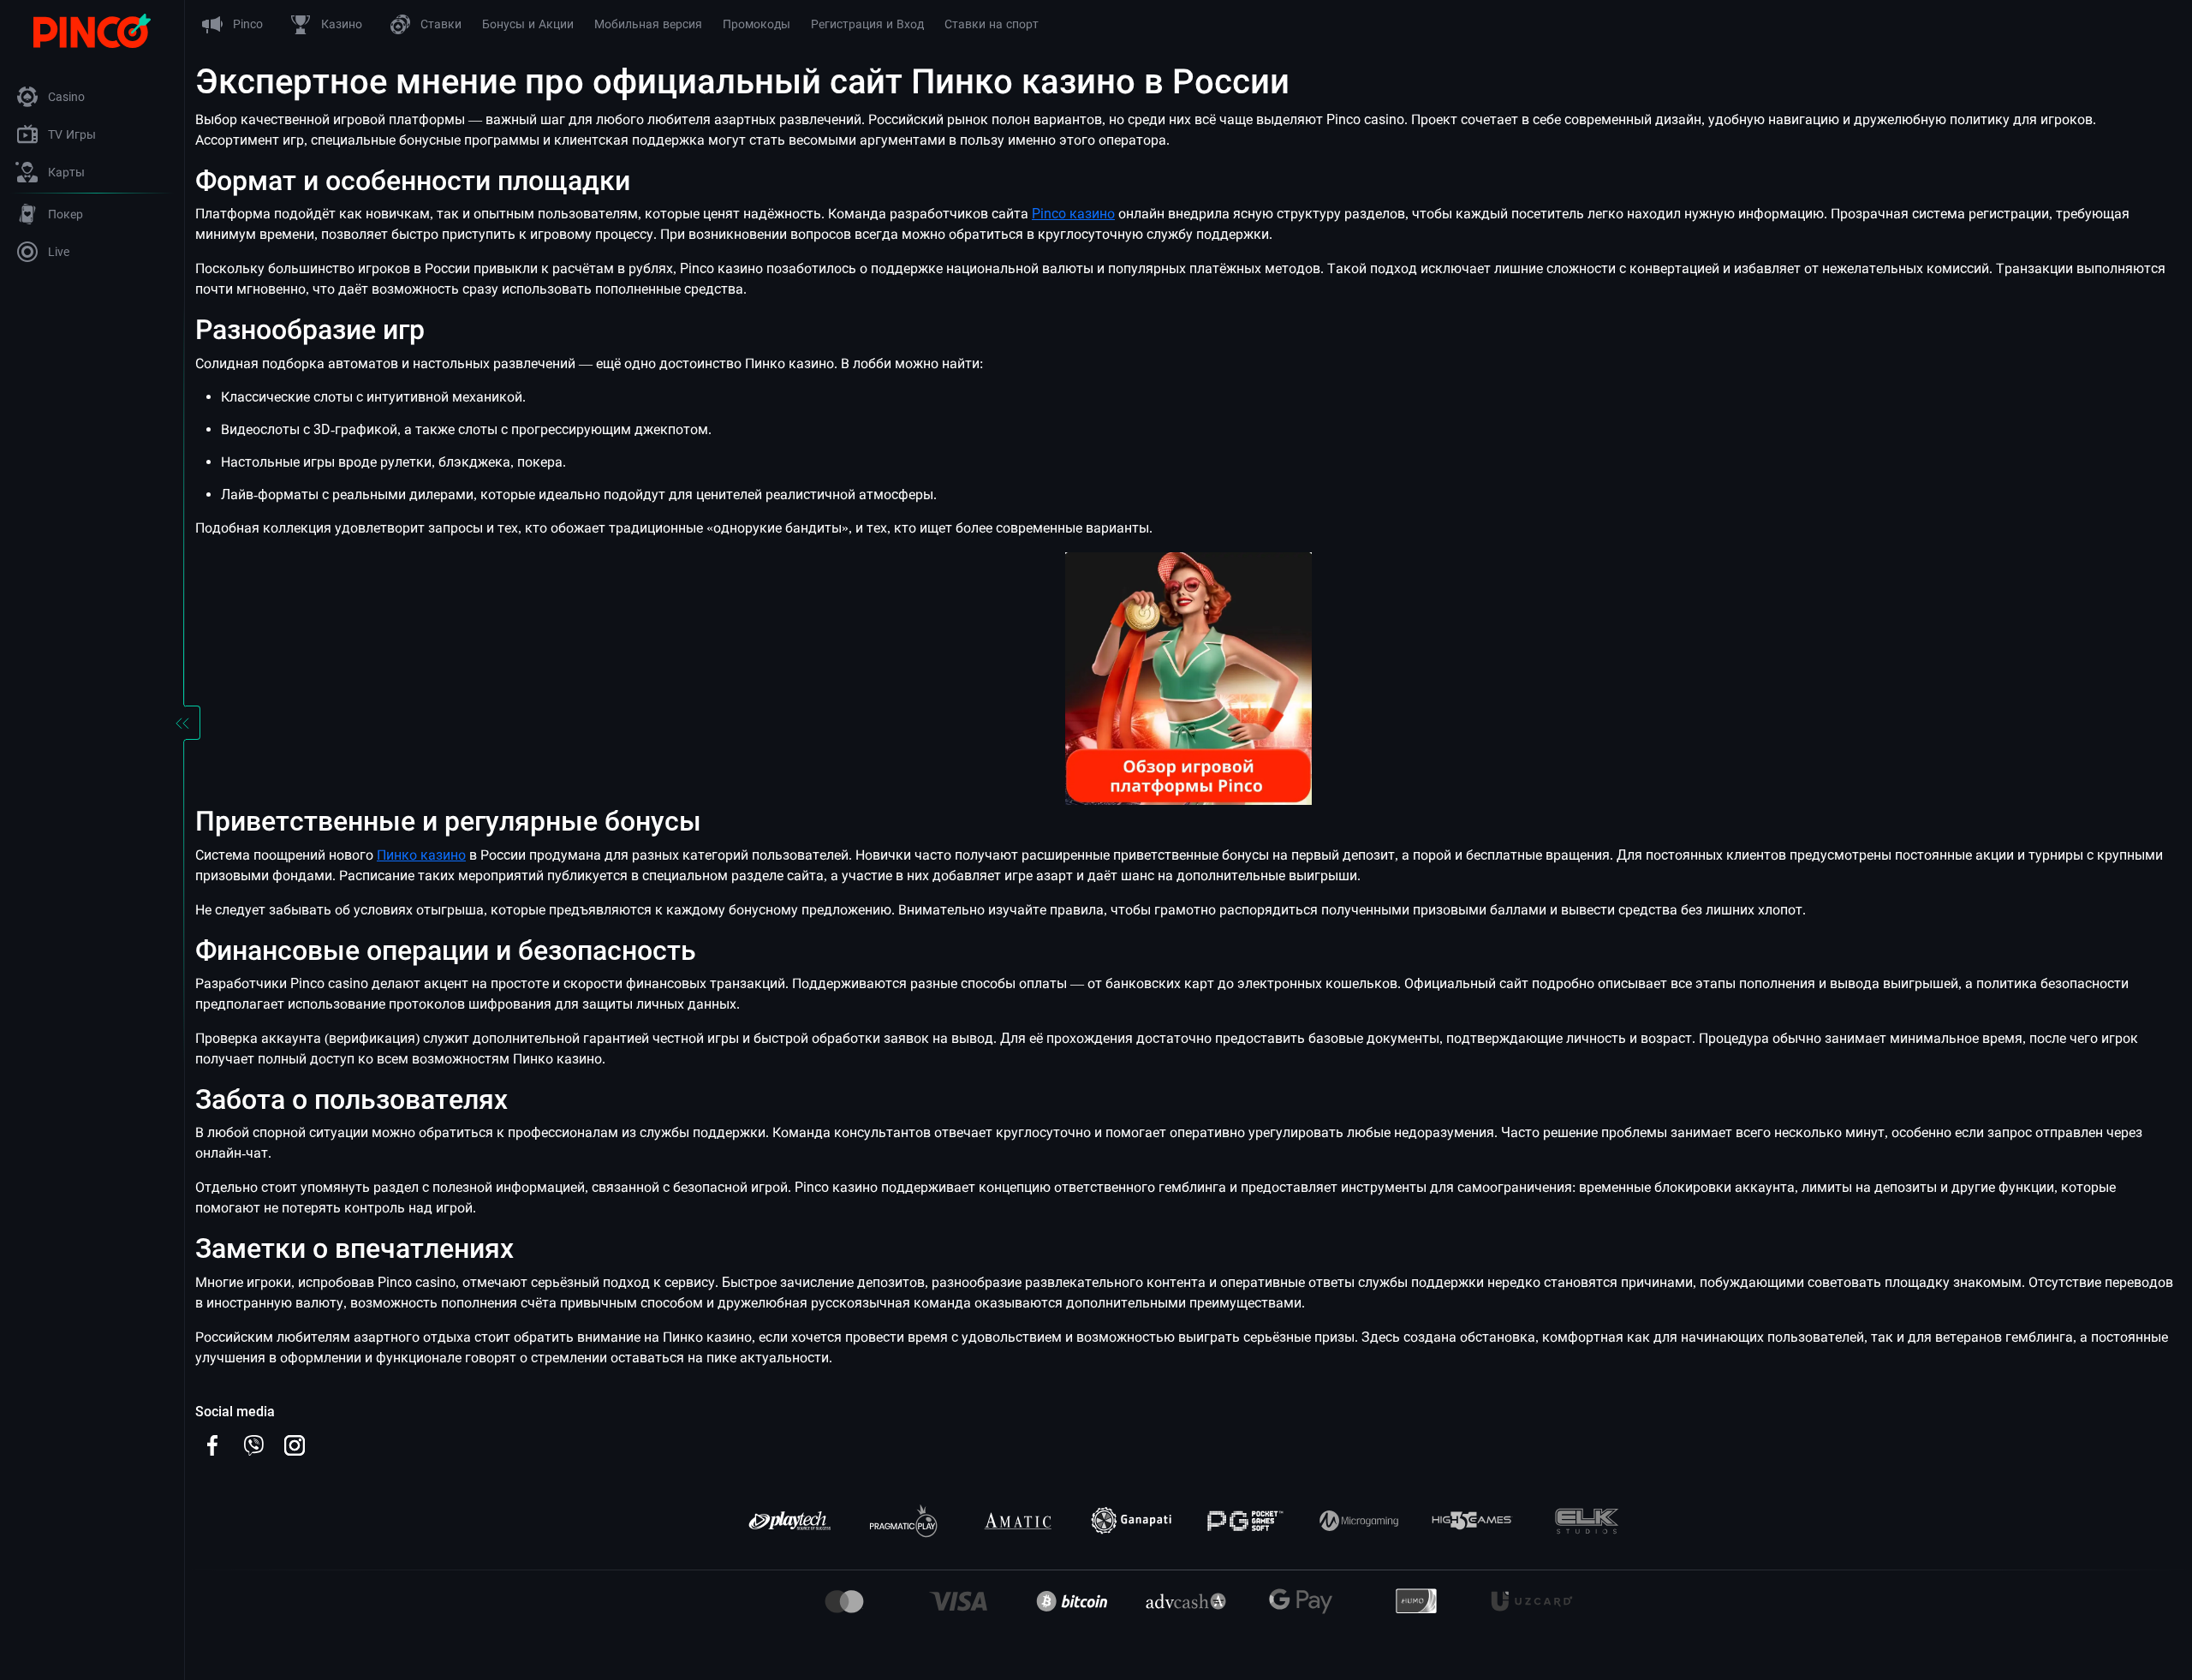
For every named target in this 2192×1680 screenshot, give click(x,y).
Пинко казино (421, 855)
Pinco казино (1073, 214)
